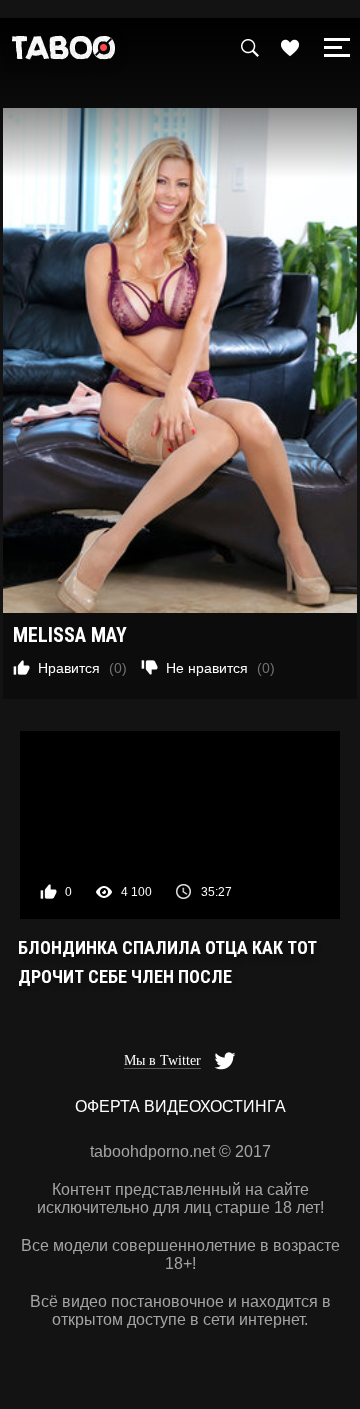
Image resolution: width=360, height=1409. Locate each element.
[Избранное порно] (290, 48)
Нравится (82, 668)
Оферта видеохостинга (180, 1106)
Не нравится (220, 668)
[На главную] (64, 52)
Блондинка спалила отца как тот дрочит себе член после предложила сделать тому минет (169, 964)
